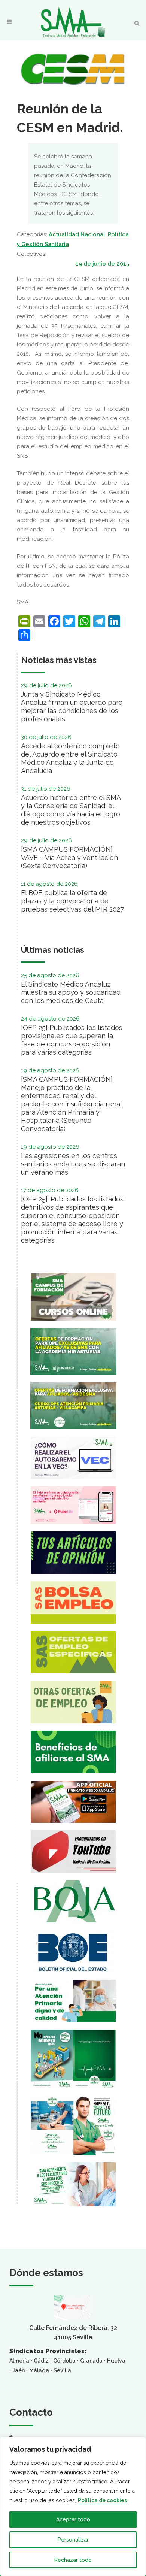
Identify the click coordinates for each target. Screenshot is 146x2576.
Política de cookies (102, 2500)
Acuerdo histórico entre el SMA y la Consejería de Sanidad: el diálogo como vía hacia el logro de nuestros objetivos (71, 810)
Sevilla (62, 2370)
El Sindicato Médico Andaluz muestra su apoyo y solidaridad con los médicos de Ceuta (71, 992)
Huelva (116, 2361)
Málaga (39, 2370)
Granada (91, 2361)
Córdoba (64, 2361)
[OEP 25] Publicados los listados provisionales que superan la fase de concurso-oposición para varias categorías (72, 1040)
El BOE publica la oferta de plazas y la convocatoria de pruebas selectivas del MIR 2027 (72, 901)
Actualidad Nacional (77, 234)
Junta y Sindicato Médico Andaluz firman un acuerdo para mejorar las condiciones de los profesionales (72, 707)
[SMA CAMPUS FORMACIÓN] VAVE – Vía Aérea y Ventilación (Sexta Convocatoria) (69, 857)
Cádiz (41, 2361)
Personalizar (73, 2540)
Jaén (19, 2370)
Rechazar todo (73, 2560)
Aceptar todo (73, 2519)
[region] (73, 2507)
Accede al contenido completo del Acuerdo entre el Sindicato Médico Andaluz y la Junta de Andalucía (70, 758)
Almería (19, 2361)
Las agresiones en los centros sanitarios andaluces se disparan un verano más (73, 1164)
